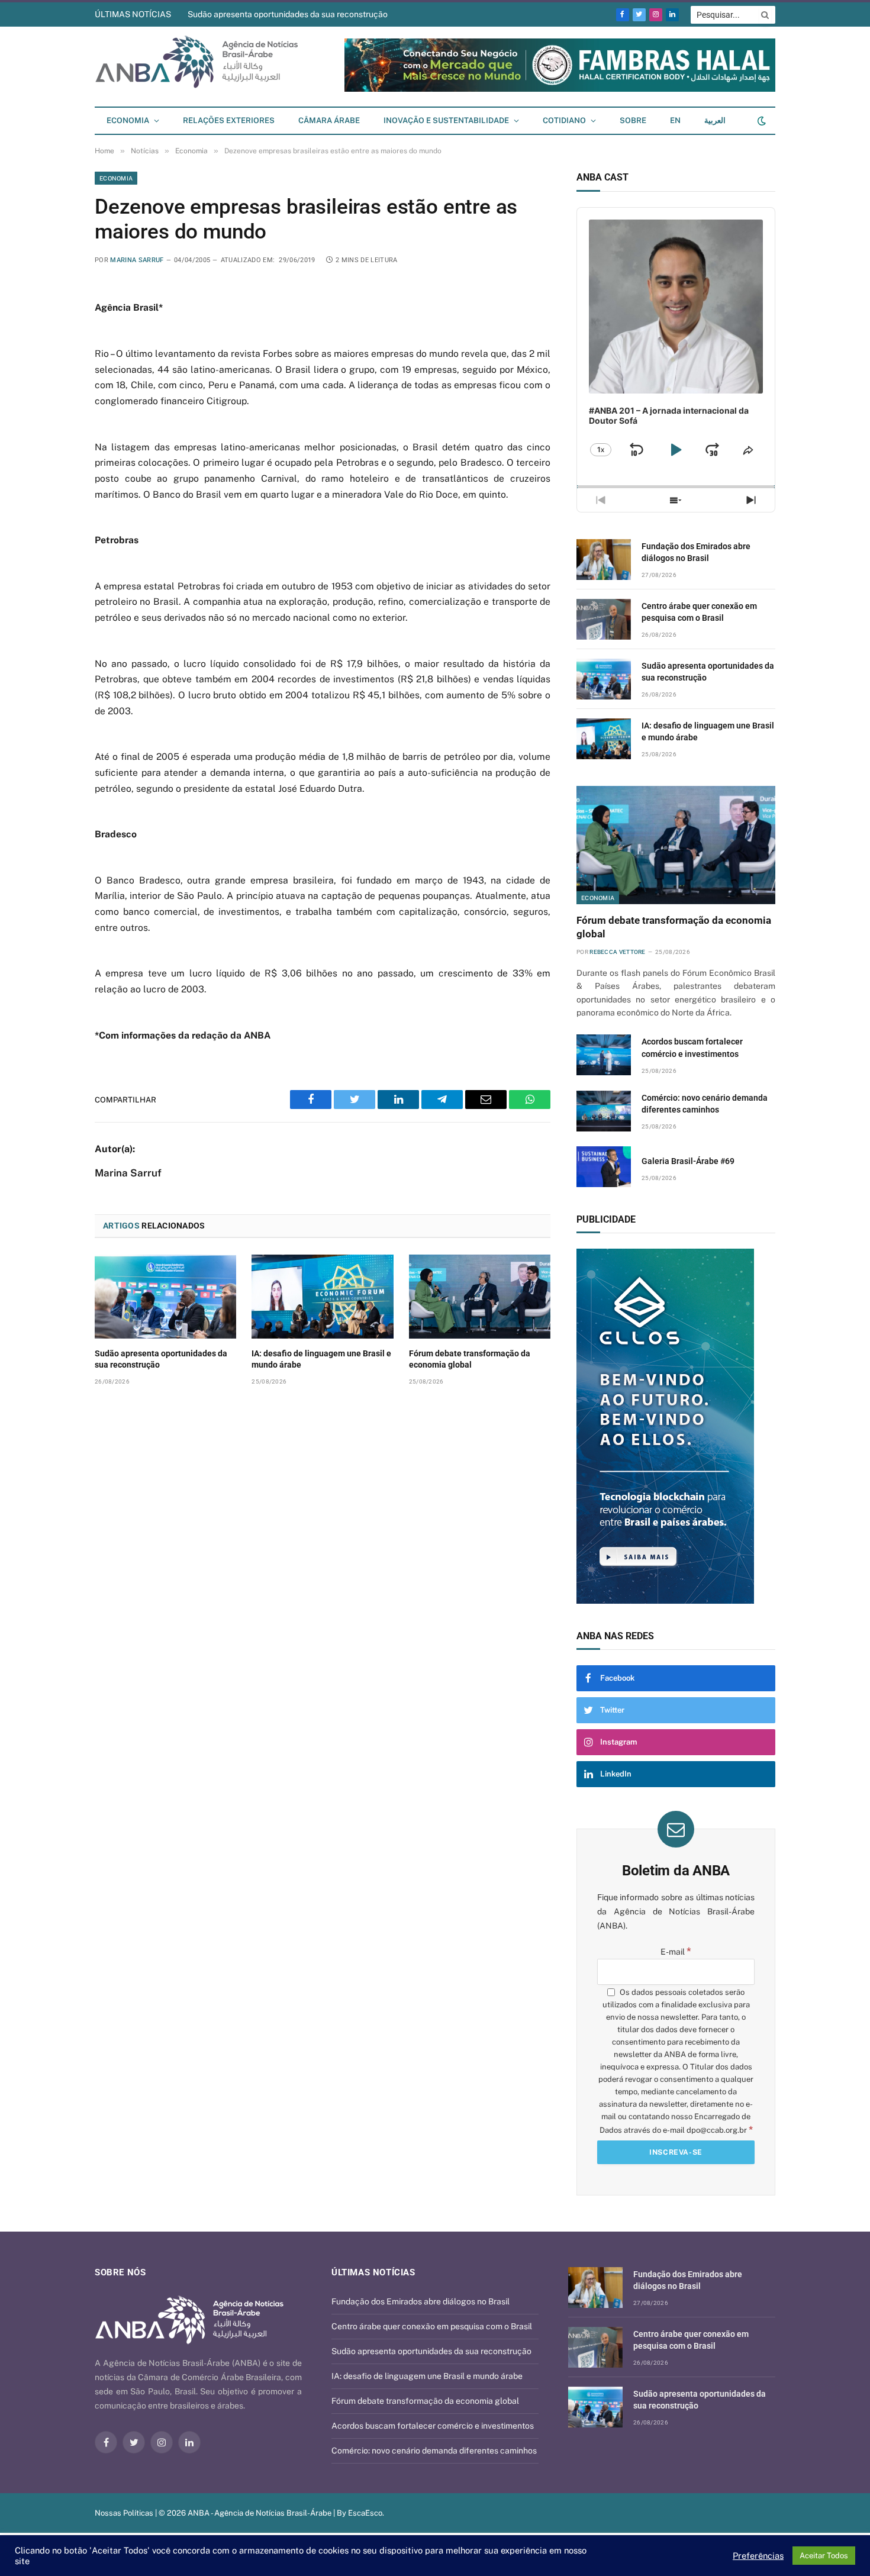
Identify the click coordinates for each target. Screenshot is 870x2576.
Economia (128, 120)
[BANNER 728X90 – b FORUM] (560, 89)
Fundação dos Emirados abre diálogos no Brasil (696, 552)
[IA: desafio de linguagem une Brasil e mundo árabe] (322, 1297)
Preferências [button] (758, 2556)
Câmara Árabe (329, 120)
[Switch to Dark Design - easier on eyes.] (761, 121)
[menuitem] (675, 121)
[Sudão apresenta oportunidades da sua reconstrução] (165, 1297)
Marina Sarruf (137, 260)
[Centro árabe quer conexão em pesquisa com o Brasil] (604, 619)
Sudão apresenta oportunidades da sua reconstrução (288, 14)
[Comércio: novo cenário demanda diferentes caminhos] (604, 1111)
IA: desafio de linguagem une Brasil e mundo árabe (321, 1359)
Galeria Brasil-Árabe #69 (688, 1161)
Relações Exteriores (229, 120)
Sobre (633, 120)
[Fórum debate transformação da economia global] (480, 1297)
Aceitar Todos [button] (824, 2556)
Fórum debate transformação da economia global (470, 1359)
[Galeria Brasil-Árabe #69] (604, 1167)
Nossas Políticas (124, 2513)
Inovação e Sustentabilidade (446, 120)
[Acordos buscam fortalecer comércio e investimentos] (604, 1055)
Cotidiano (564, 120)
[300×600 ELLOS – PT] (676, 1426)
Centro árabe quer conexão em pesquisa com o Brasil (699, 612)
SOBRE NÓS (120, 2272)
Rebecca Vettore (618, 952)
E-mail (676, 1952)
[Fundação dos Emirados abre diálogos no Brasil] (604, 560)
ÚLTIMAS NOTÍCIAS (133, 14)
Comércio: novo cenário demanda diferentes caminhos (705, 1104)
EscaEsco (365, 2513)
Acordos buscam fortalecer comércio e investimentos (692, 1047)
